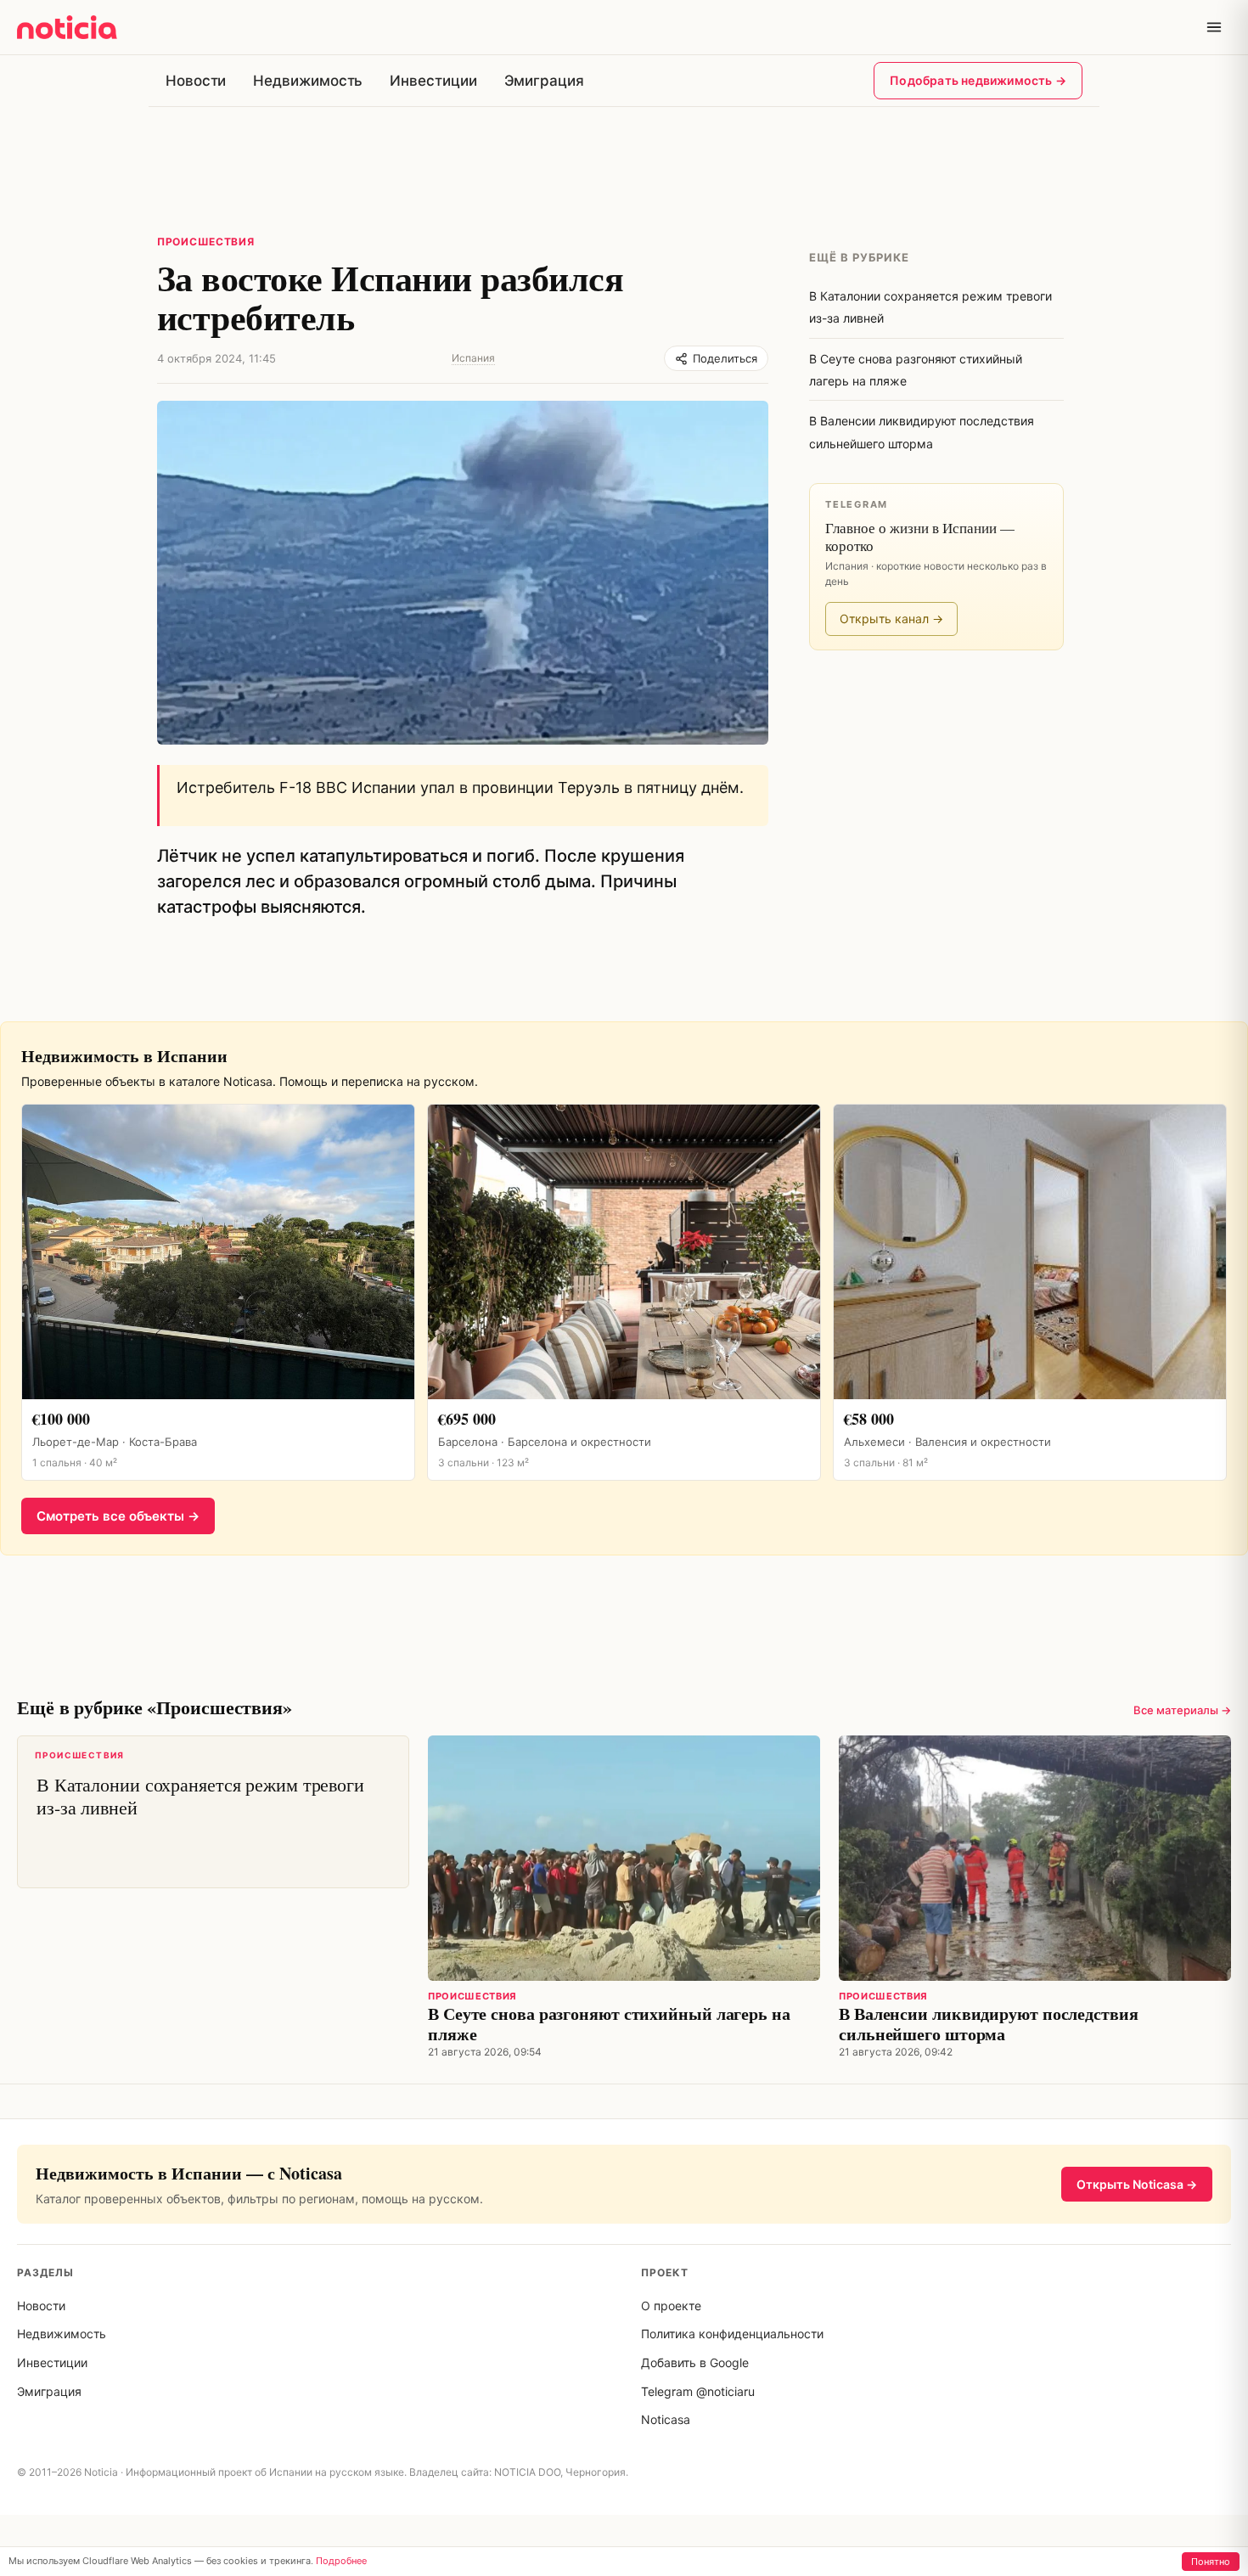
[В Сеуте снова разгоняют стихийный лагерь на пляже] (624, 1858)
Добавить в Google (695, 2362)
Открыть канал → (891, 619)
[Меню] (1214, 27)
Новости (196, 81)
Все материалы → (1182, 1710)
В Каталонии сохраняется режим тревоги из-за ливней (200, 1785)
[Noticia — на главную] (67, 27)
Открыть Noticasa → (1137, 2184)
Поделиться (725, 358)
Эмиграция (544, 81)
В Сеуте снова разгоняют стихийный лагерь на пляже (609, 2024)
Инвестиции (433, 81)
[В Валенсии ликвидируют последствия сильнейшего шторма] (1035, 1858)
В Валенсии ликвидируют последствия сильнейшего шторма (989, 2024)
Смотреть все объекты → (118, 1516)
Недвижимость (308, 81)
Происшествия (206, 242)
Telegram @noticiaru (698, 2391)
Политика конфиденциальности (732, 2334)
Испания (473, 358)
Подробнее (341, 2561)
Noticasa (666, 2419)
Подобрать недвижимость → (978, 80)
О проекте (671, 2306)
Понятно (1211, 2562)
